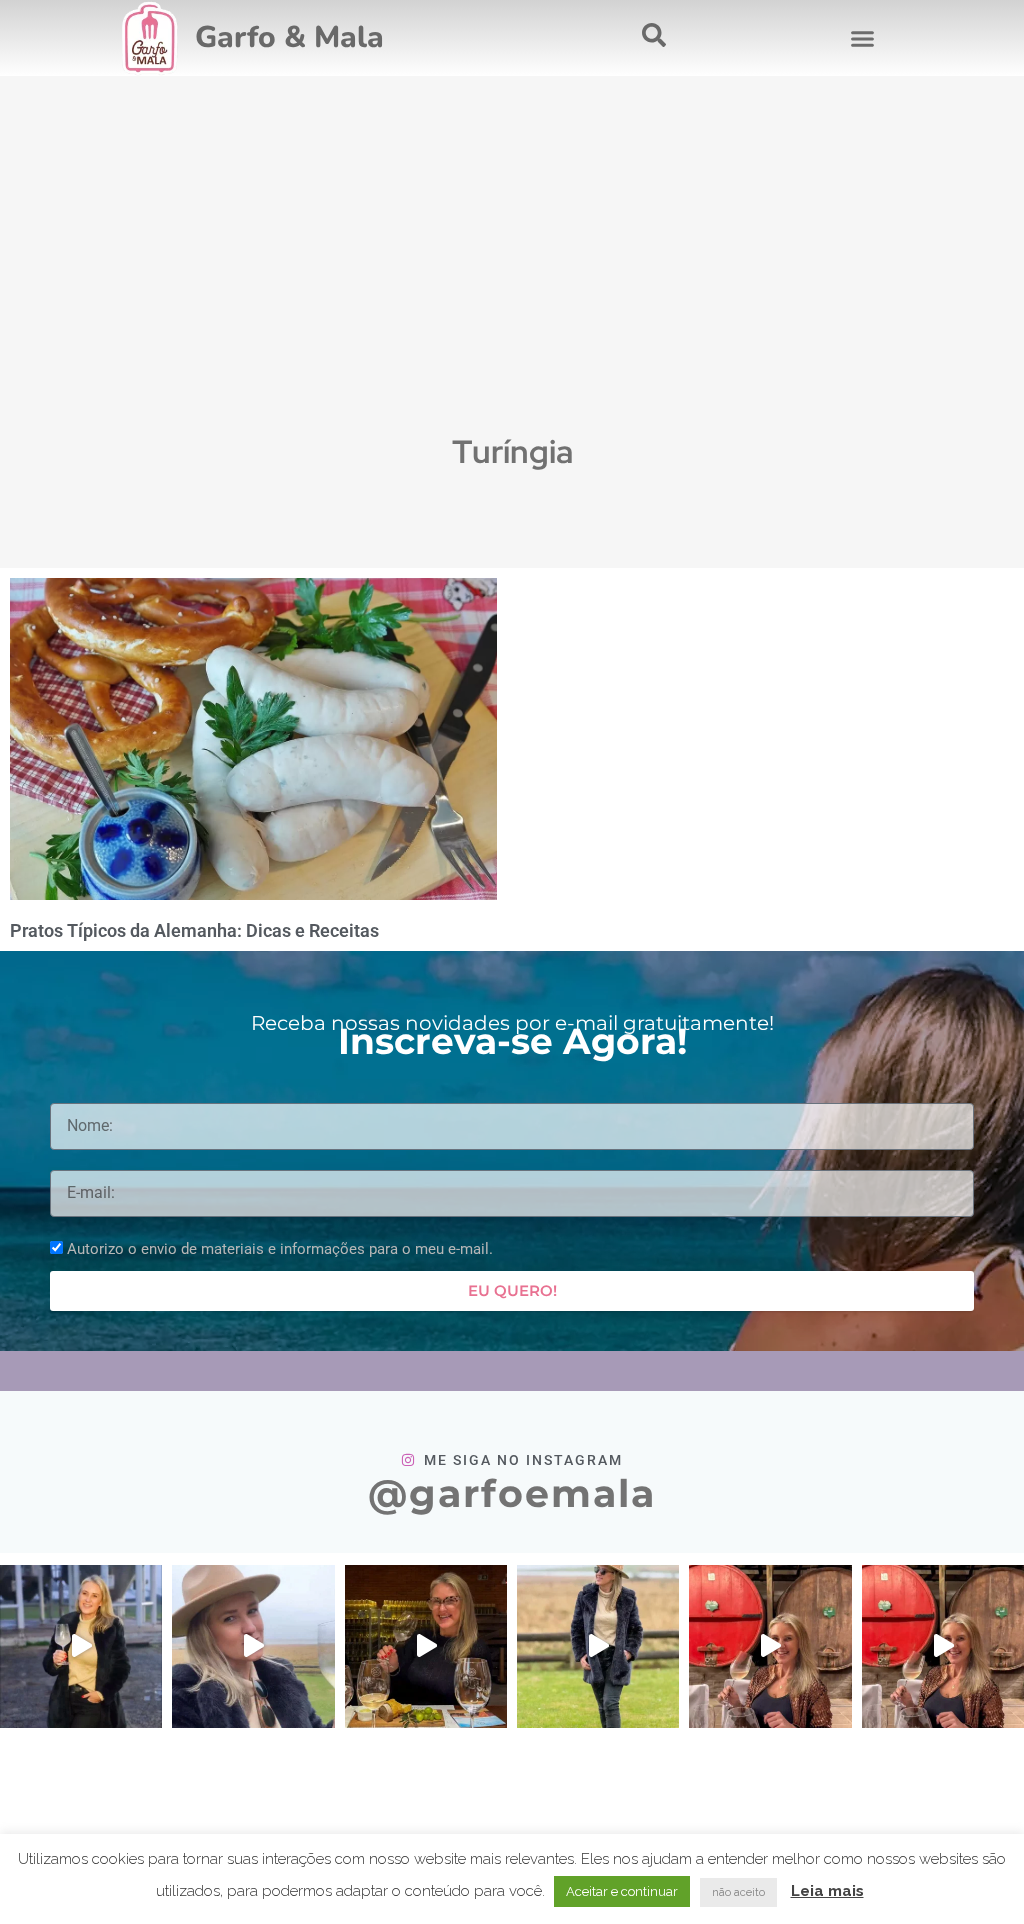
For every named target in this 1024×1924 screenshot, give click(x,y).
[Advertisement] (512, 276)
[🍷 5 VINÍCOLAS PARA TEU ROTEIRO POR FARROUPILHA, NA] (943, 1646)
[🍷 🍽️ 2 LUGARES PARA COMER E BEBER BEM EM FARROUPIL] (770, 1646)
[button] (862, 38)
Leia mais (827, 1891)
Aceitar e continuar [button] (622, 1891)
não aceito (738, 1892)
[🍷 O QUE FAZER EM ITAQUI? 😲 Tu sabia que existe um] (426, 1646)
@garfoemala (512, 1493)
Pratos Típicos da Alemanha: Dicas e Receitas (194, 930)
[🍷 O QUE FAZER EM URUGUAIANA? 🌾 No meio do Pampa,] (253, 1646)
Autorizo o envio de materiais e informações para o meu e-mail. (280, 1249)
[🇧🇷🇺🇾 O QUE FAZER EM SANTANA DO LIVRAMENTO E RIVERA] (81, 1646)
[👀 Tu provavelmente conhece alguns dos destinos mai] (598, 1646)
